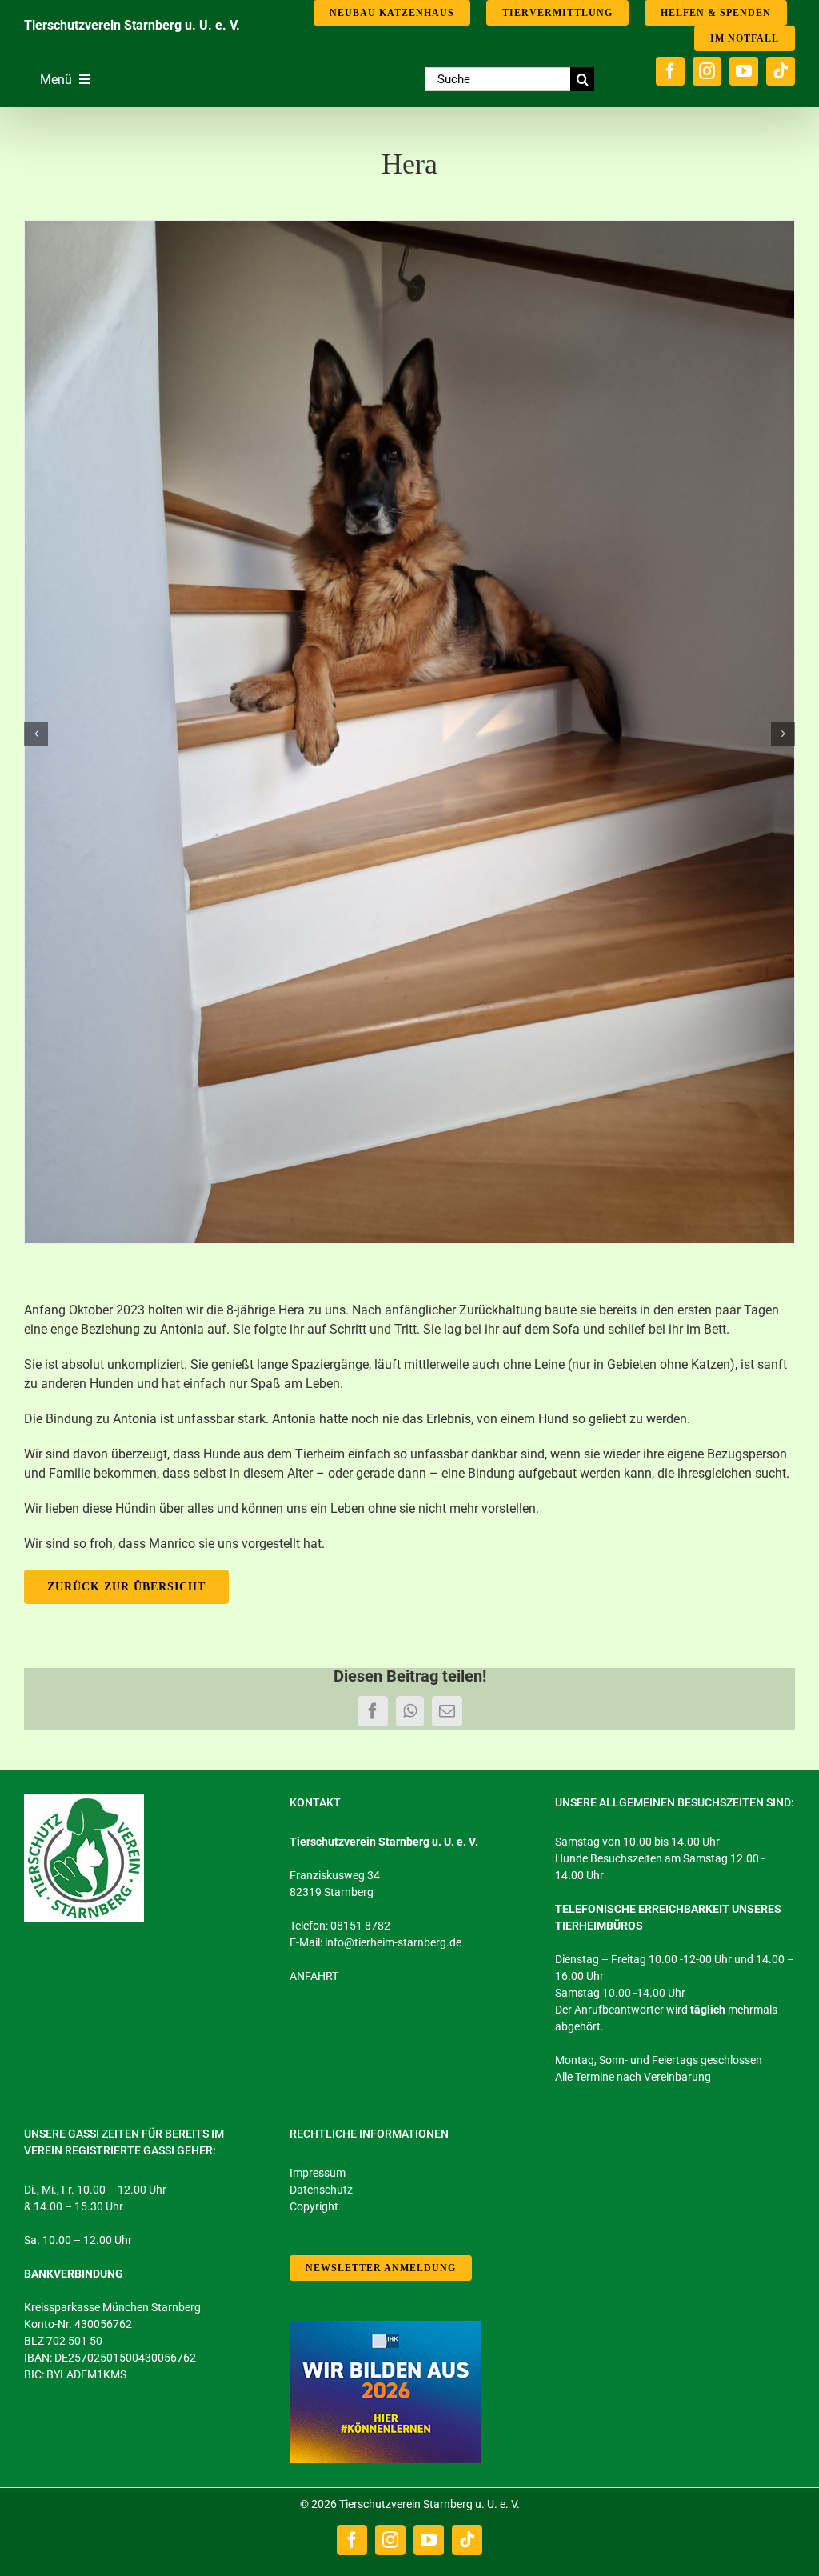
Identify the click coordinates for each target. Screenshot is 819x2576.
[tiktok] (781, 71)
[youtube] (744, 71)
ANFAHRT (314, 1976)
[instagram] (707, 71)
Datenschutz (321, 2190)
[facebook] (670, 71)
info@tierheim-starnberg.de (393, 1942)
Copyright (314, 2206)
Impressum (318, 2173)
